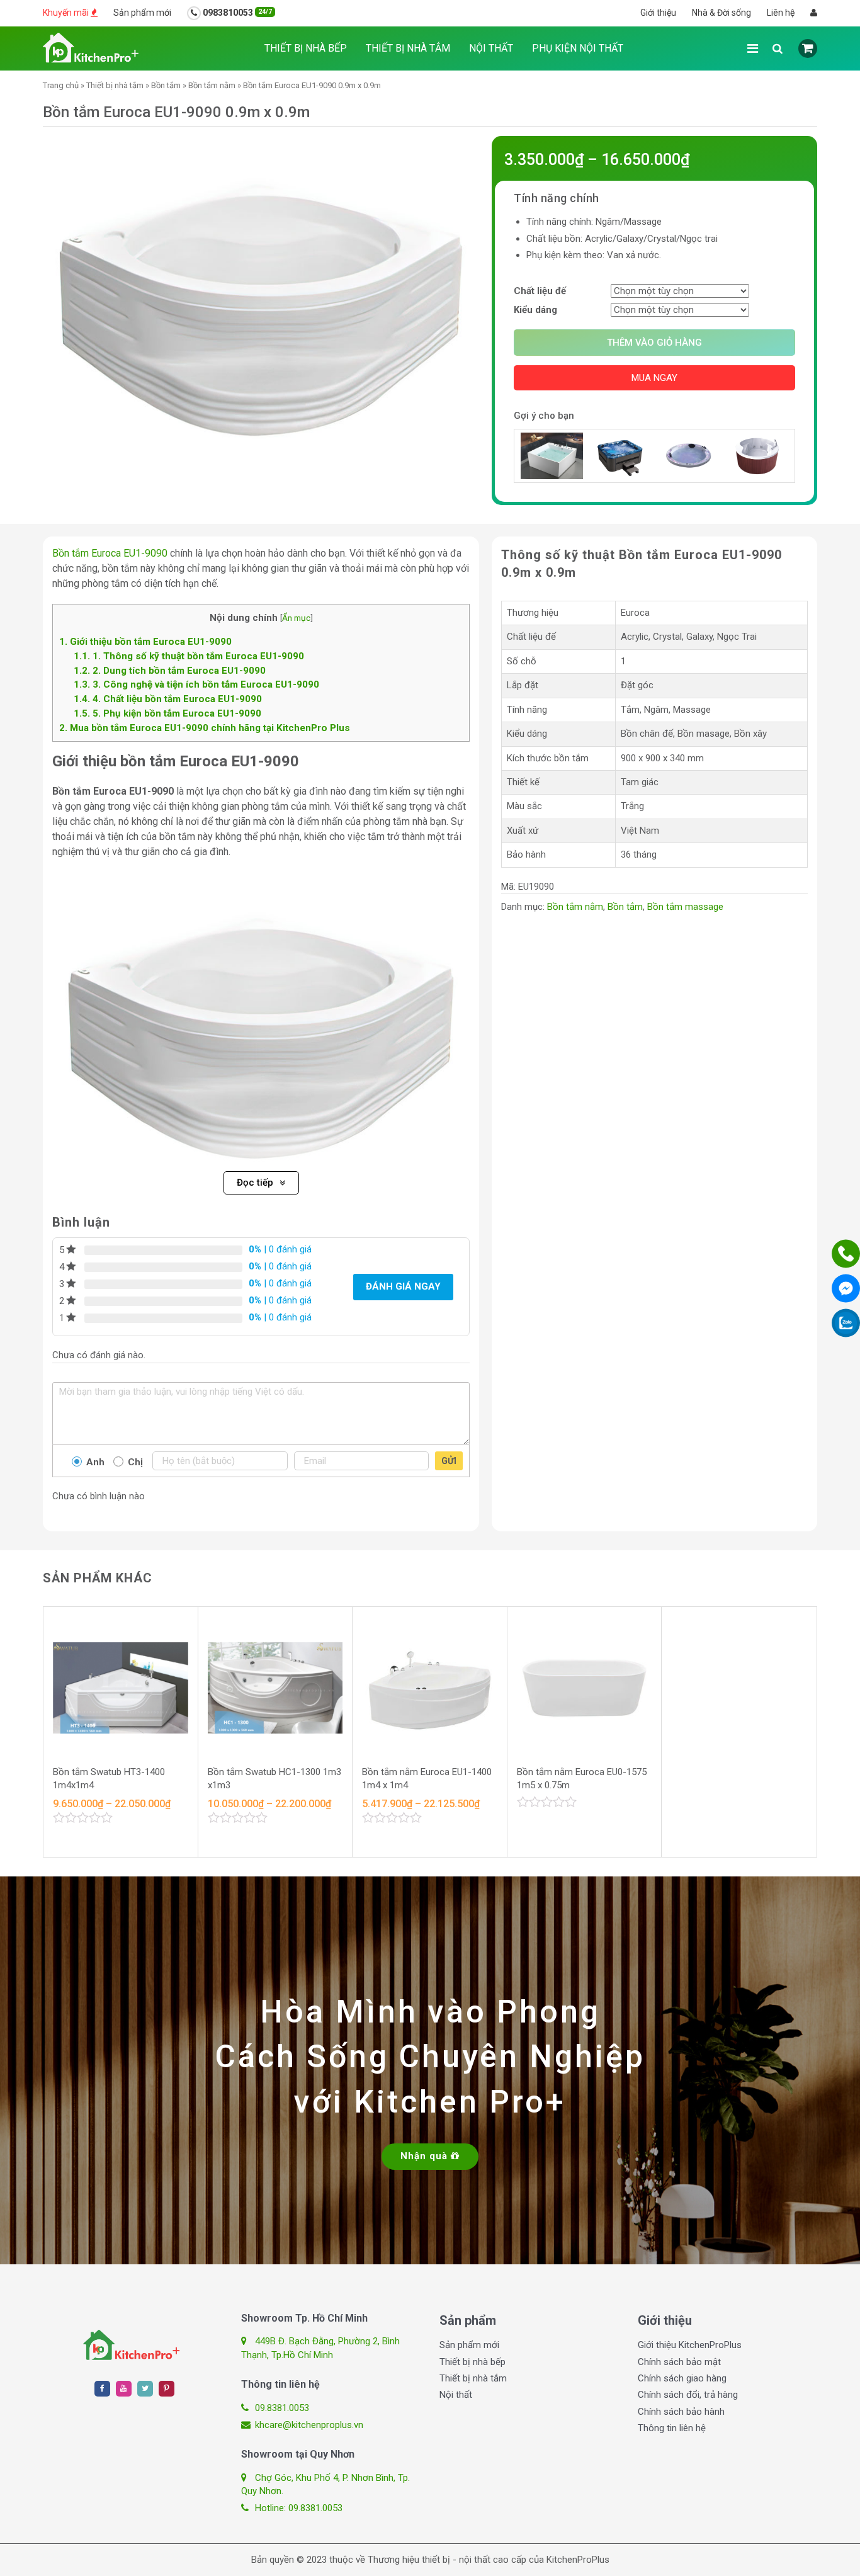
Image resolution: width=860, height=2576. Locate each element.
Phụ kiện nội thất (578, 48)
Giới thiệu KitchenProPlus (690, 2345)
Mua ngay (654, 378)
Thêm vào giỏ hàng (654, 343)
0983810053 (236, 13)
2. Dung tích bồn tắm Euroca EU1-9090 (170, 671)
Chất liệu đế (540, 291)
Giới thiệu (658, 13)
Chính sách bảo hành (681, 2412)
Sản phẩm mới (142, 13)
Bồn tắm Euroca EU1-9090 (110, 553)
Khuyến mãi (67, 13)
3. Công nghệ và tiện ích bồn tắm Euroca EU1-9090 (196, 684)
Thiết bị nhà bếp (306, 48)
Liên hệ (781, 13)
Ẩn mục (296, 618)
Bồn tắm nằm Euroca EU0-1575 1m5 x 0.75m (582, 1779)
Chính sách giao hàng (682, 2378)
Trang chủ (61, 85)
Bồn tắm (166, 85)
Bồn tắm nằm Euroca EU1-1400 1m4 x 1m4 (427, 1779)
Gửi (449, 1461)
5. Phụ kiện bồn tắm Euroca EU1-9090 (167, 713)
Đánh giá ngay (403, 1286)
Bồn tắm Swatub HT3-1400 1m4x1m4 (109, 1779)
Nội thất (491, 48)
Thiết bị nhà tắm (408, 48)
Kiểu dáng (535, 310)
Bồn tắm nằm (212, 85)
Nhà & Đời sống (721, 13)
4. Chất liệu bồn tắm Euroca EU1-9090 (168, 699)
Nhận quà (426, 2156)
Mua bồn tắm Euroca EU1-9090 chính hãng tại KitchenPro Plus (205, 728)
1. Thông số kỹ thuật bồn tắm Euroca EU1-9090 (189, 656)
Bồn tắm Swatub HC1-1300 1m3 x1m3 (274, 1779)
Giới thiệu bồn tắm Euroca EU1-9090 (145, 642)
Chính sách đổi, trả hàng (688, 2395)
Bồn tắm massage (685, 907)
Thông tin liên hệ (672, 2428)
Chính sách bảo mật (679, 2362)
